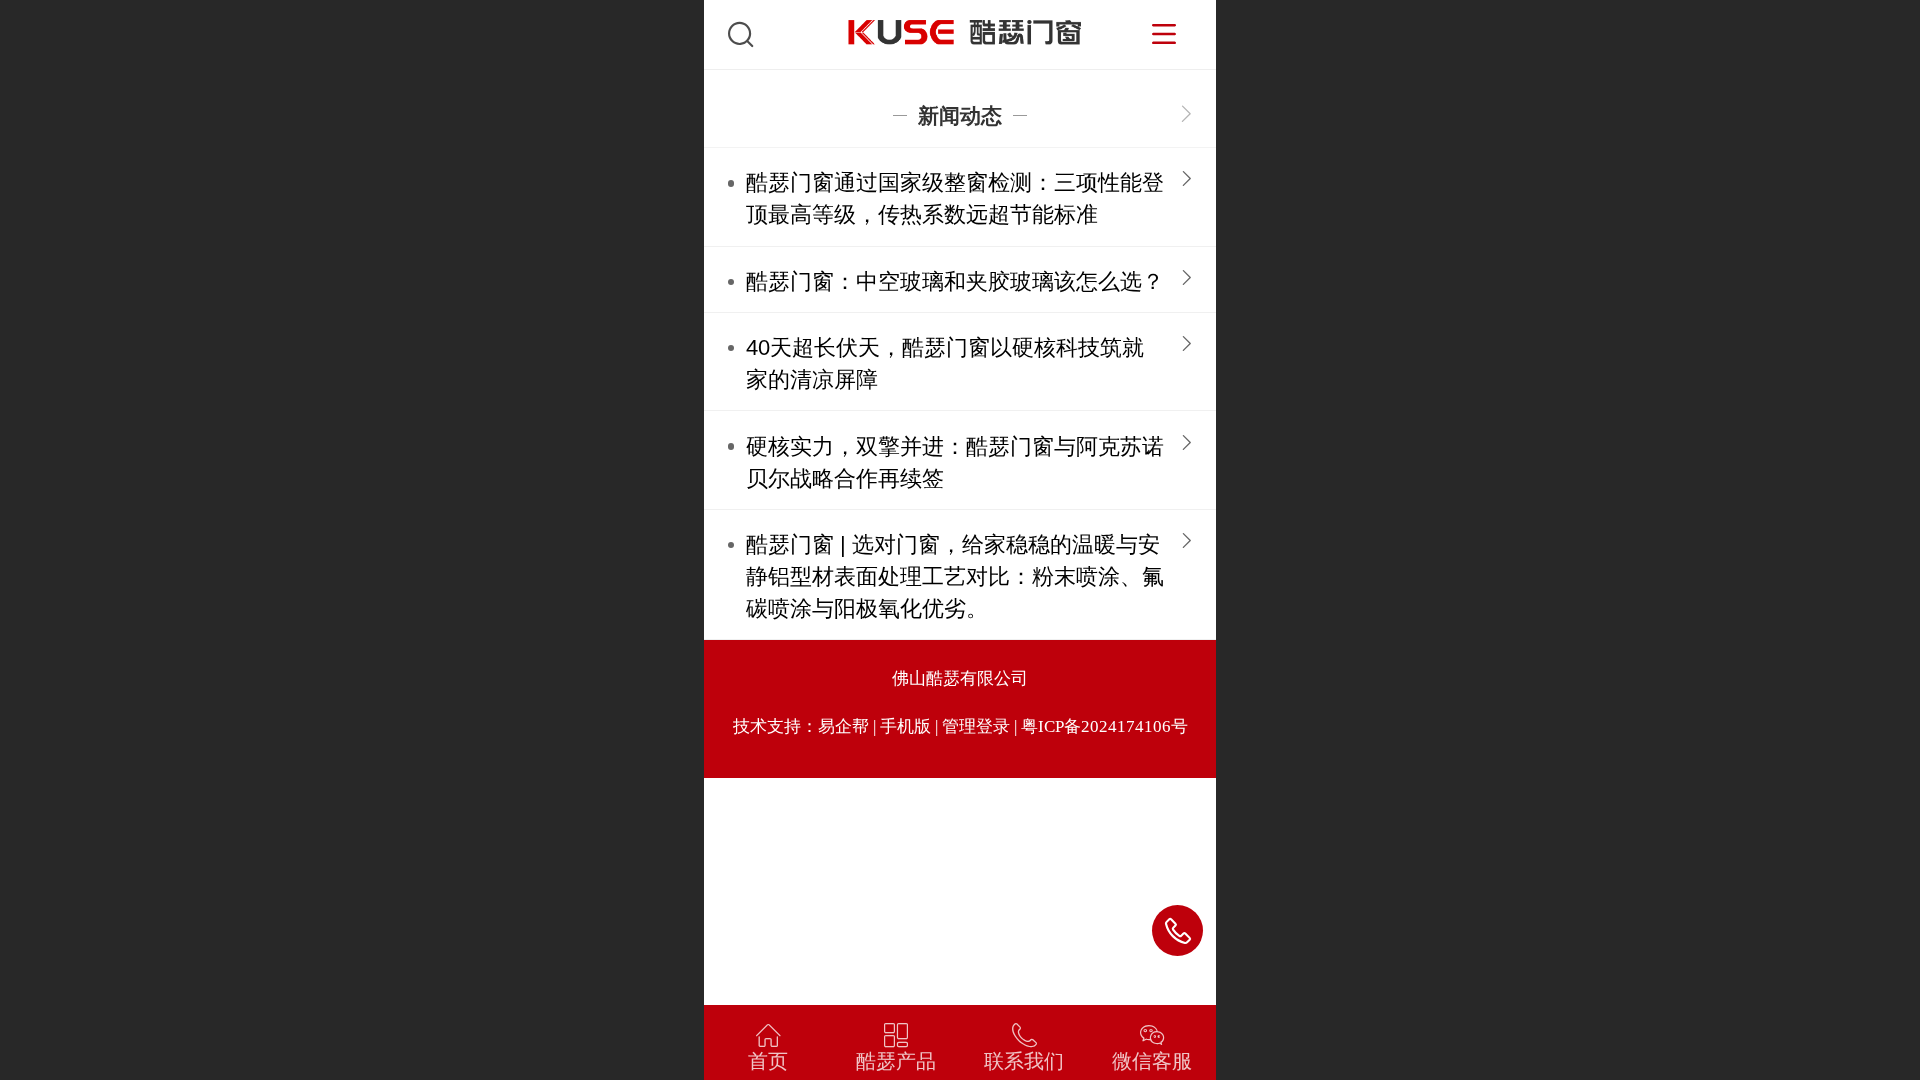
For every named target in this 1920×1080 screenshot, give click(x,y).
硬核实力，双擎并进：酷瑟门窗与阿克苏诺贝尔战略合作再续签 (955, 462)
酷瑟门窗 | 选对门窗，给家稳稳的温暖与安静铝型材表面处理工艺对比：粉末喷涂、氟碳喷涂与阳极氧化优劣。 (955, 576)
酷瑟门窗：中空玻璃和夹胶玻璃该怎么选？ (955, 281)
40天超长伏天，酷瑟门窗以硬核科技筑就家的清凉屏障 (945, 363)
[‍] (1186, 116)
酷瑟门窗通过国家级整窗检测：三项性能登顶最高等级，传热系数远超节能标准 (955, 198)
